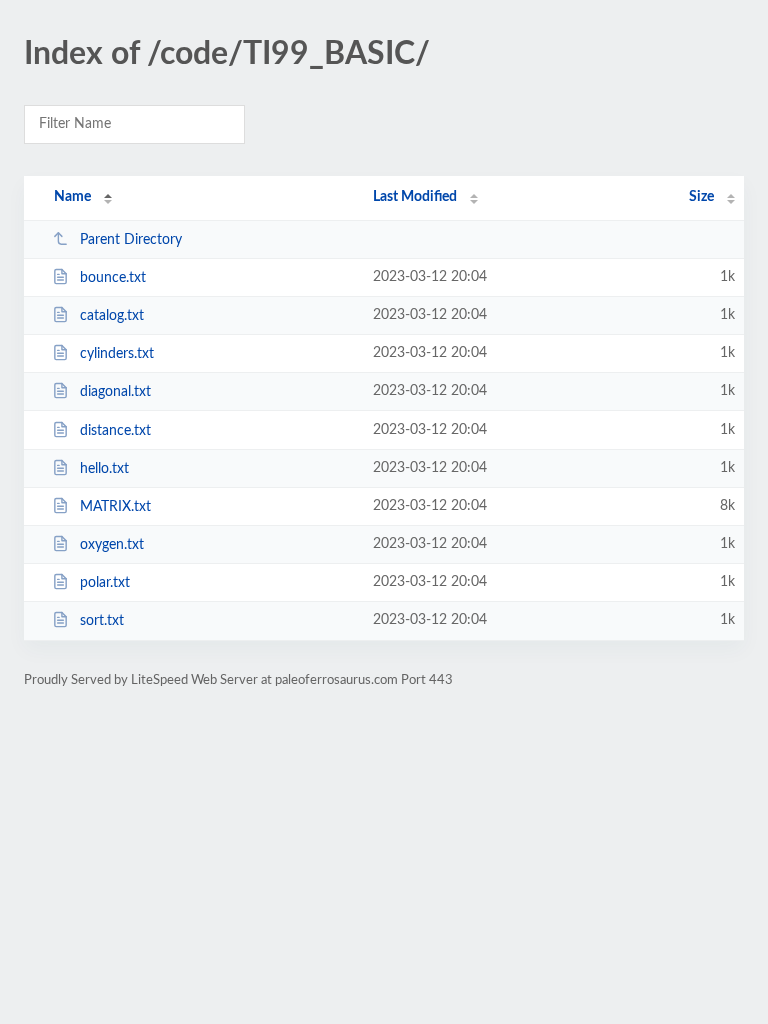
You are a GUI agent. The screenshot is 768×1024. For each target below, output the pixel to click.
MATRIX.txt (115, 507)
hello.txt (104, 469)
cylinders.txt (117, 354)
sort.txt (102, 621)
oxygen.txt (112, 545)
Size (701, 197)
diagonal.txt (115, 392)
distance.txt (115, 431)
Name (72, 197)
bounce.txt (113, 278)
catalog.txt (112, 316)
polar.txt (105, 583)
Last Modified (415, 197)
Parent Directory (131, 240)
